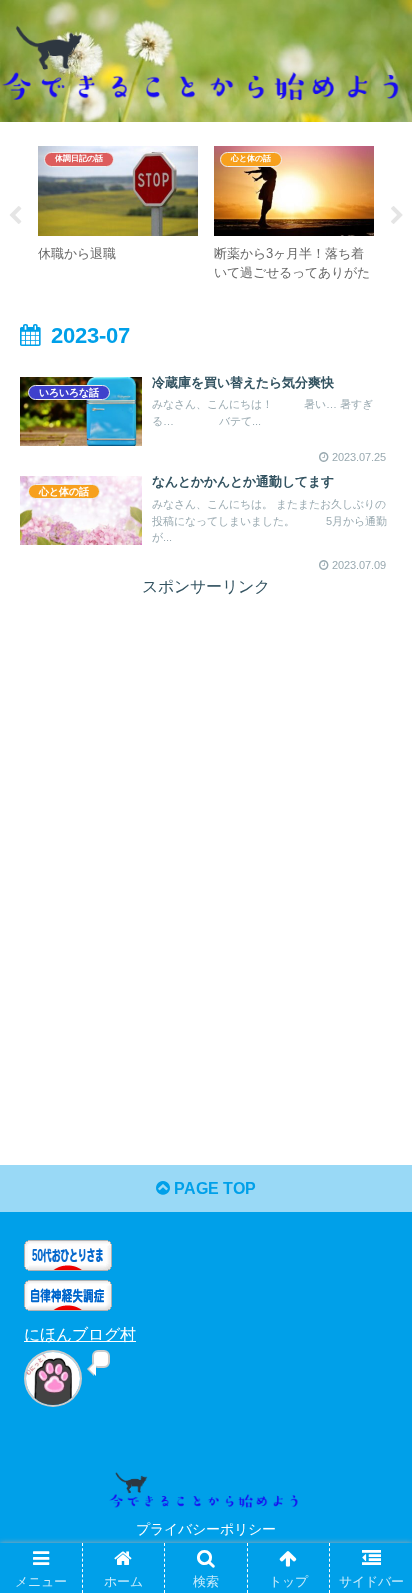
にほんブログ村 (80, 1334)
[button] (370, 1567)
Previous (15, 216)
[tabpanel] (118, 213)
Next (397, 216)
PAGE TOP (213, 1188)
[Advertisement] (206, 808)
